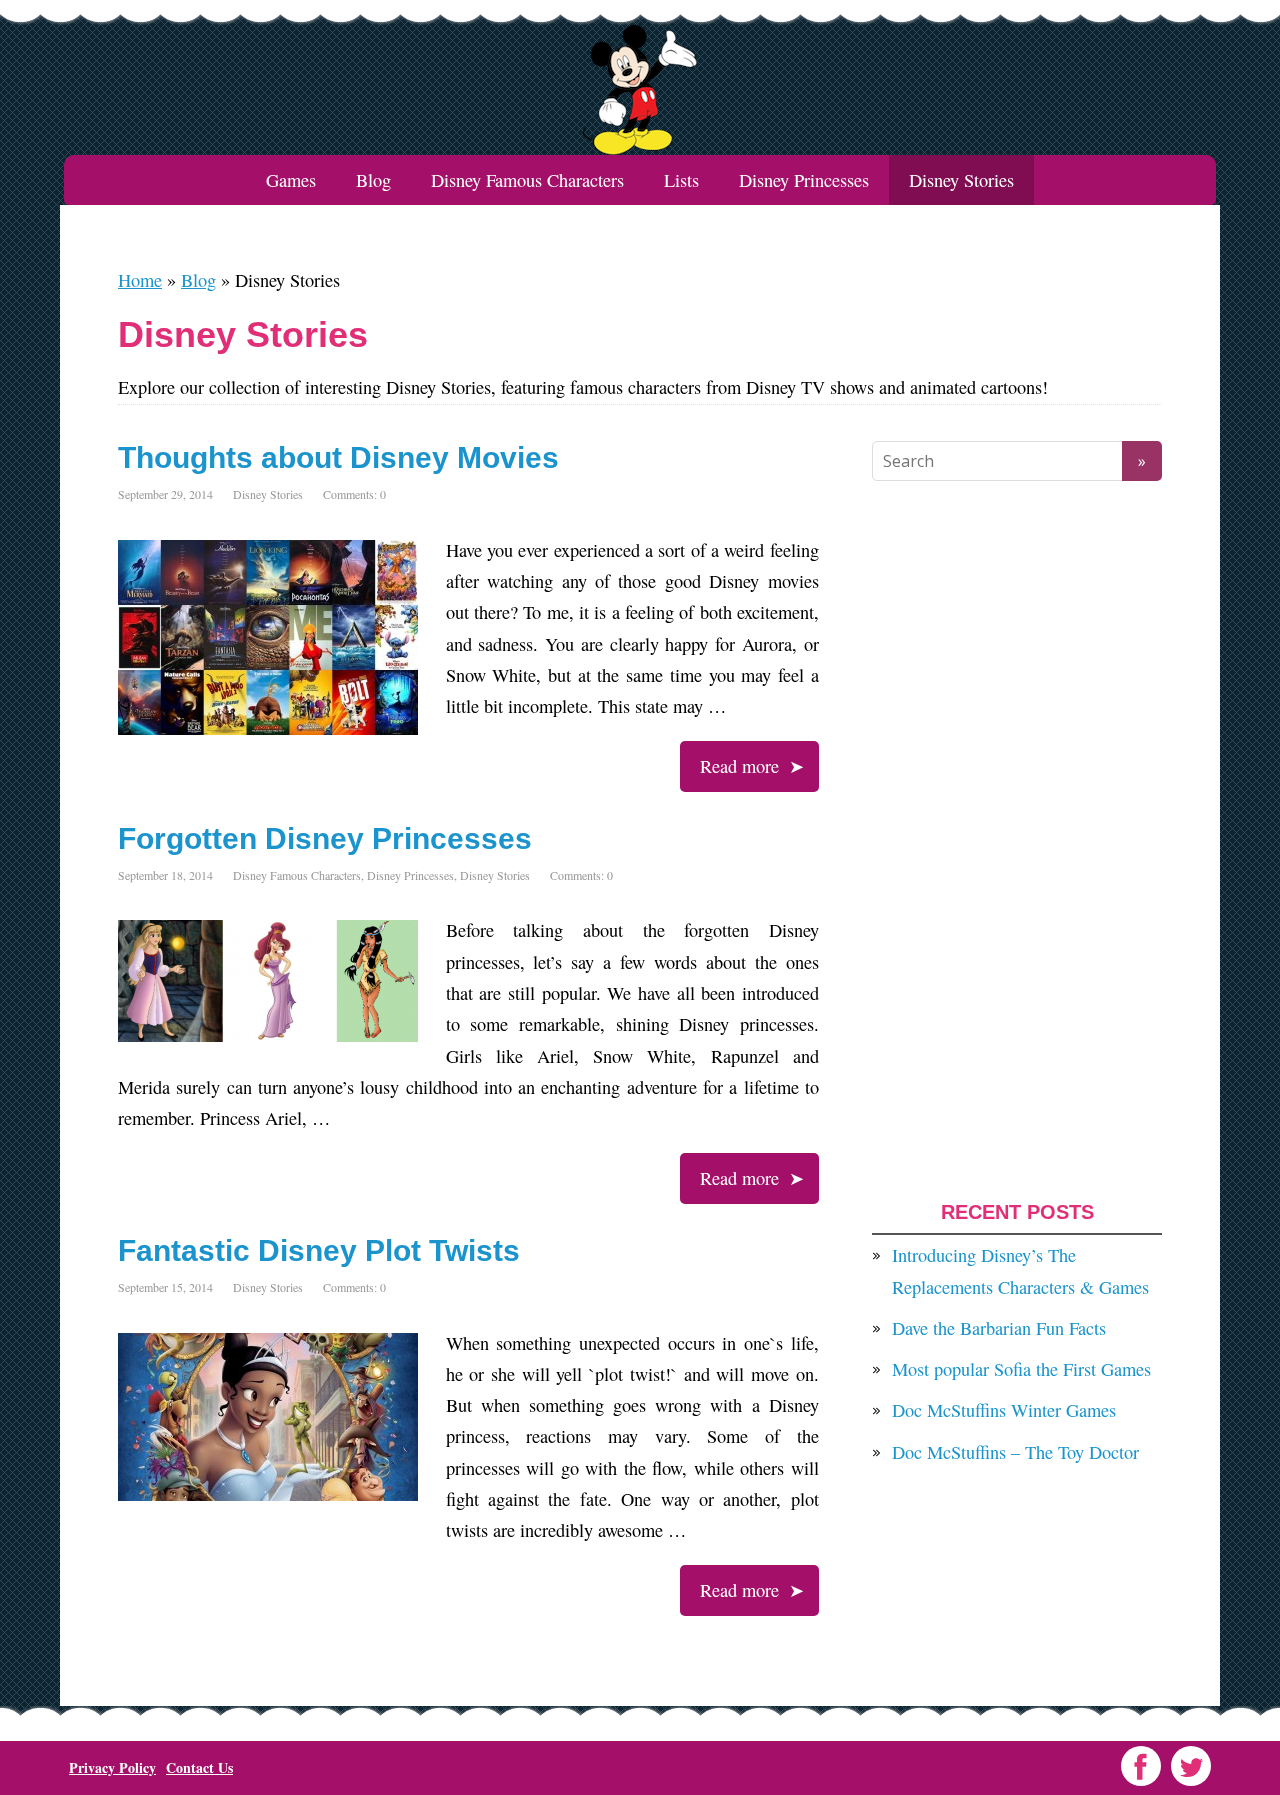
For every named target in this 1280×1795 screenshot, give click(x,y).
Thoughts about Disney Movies (338, 457)
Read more (739, 766)
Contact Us (199, 1767)
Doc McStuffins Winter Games (1004, 1410)
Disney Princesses (804, 180)
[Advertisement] (1017, 841)
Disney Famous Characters (527, 180)
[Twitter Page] (1191, 1766)
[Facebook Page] (1141, 1766)
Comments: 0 (354, 494)
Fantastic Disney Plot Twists (319, 1250)
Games (291, 180)
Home (140, 280)
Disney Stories (268, 494)
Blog (373, 180)
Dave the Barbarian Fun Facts (999, 1328)
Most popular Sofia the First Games (1021, 1369)
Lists (681, 180)
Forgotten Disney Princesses (325, 838)
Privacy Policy (112, 1767)
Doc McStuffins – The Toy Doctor (1015, 1452)
